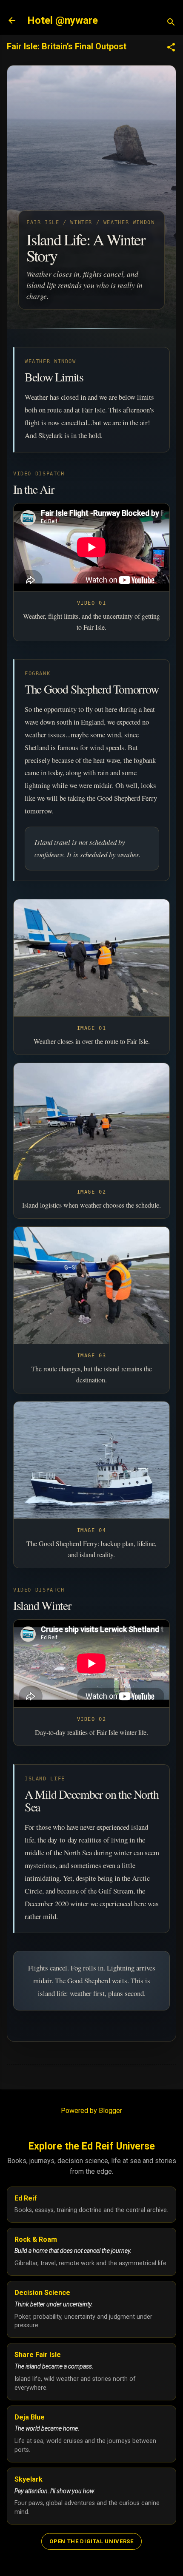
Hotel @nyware (63, 20)
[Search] (171, 23)
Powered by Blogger (91, 2111)
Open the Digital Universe (91, 2541)
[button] (171, 48)
